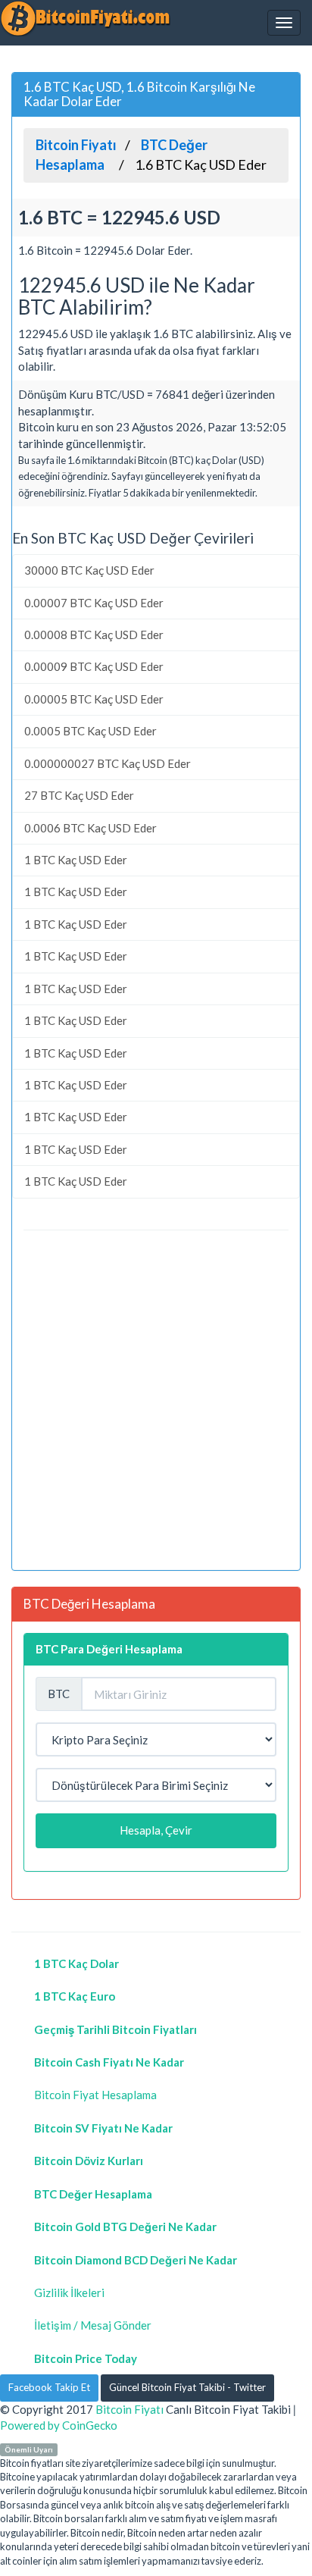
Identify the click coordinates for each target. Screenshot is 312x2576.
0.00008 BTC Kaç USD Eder (94, 635)
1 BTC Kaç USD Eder (76, 860)
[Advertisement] (156, 1402)
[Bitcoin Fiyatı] (85, 18)
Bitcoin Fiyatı (129, 2409)
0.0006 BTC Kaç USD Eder (90, 828)
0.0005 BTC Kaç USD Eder (90, 731)
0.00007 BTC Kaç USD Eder (94, 603)
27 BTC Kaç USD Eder (79, 795)
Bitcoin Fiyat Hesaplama (95, 2095)
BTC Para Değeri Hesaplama (109, 1649)
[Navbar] (284, 23)
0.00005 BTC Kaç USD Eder (94, 699)
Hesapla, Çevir (156, 1830)
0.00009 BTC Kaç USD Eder (94, 666)
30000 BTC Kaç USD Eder (89, 570)
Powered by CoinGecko (59, 2425)
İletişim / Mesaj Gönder (93, 2325)
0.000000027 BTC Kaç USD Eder (108, 763)
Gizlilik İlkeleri (69, 2292)
